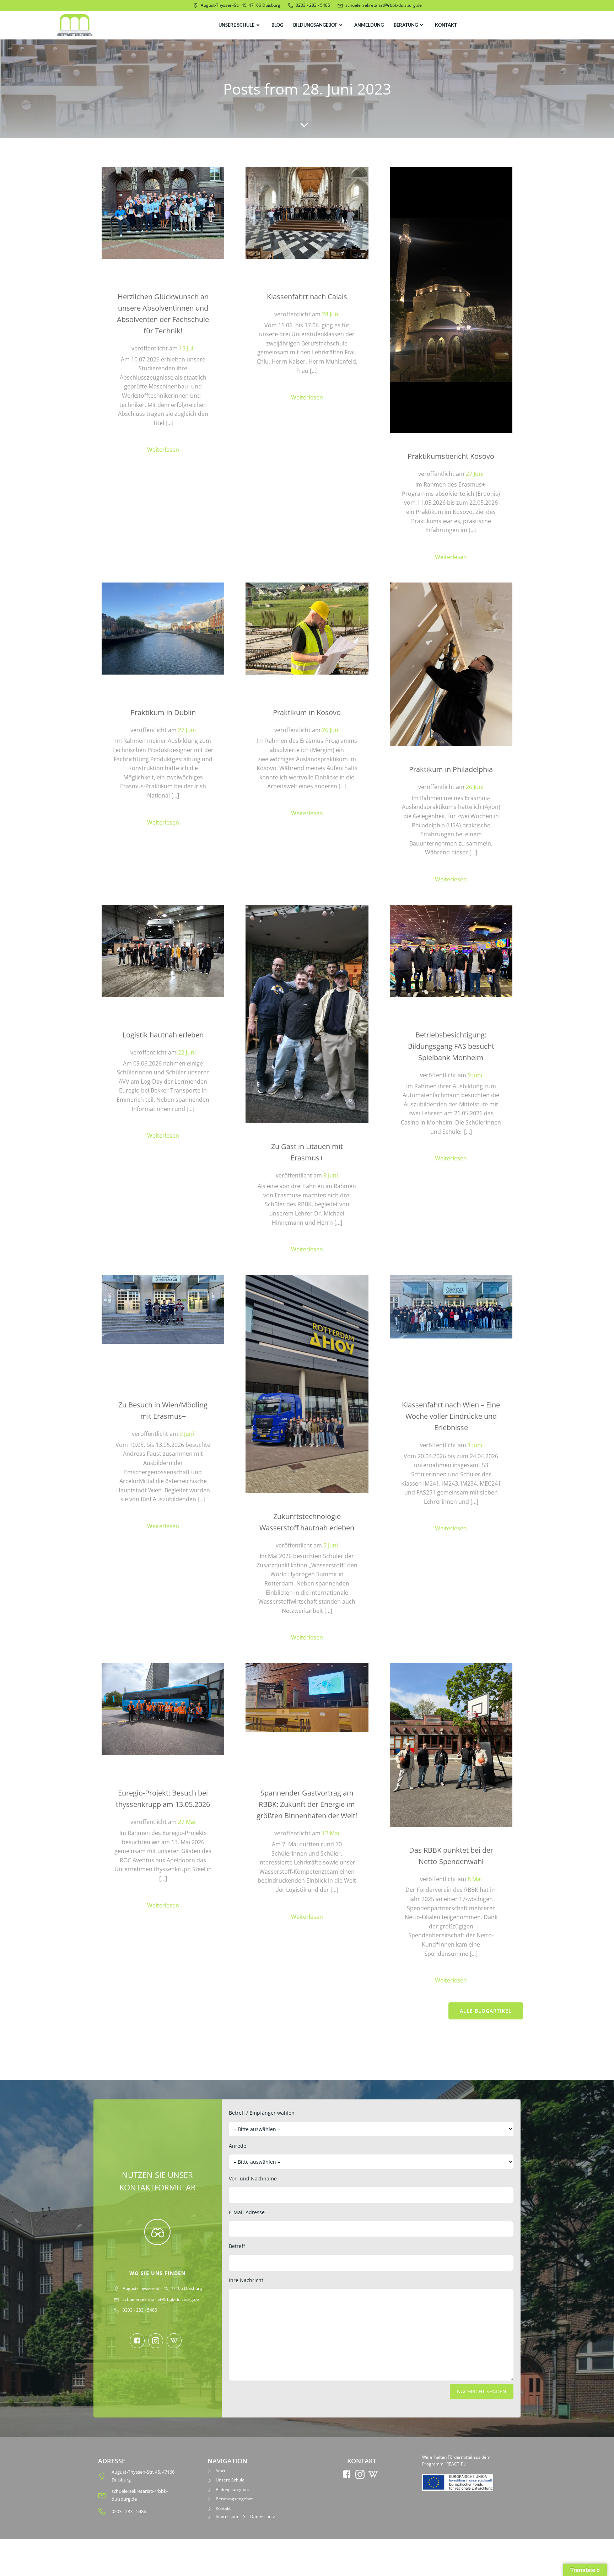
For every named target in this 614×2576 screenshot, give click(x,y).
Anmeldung (369, 25)
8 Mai (475, 1879)
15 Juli (187, 348)
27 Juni (475, 474)
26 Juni (331, 730)
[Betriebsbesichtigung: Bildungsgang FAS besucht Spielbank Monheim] (451, 950)
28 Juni (331, 314)
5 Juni (331, 1545)
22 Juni (187, 1052)
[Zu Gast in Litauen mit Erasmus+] (307, 1013)
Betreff (237, 2246)
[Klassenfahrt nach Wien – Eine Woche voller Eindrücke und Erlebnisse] (451, 1306)
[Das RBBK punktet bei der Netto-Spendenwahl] (451, 1744)
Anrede (238, 2146)
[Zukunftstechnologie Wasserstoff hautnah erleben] (307, 1383)
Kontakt (446, 25)
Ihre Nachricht (246, 2280)
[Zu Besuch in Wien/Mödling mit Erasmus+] (163, 1309)
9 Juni (331, 1175)
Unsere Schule (236, 25)
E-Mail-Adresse (247, 2212)
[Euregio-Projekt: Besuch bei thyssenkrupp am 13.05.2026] (163, 1708)
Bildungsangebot (315, 25)
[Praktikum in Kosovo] (307, 628)
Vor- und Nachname (253, 2178)
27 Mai (187, 1822)
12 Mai (331, 1833)
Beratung (406, 25)
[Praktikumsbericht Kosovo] (451, 299)
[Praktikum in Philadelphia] (451, 664)
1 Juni (475, 1445)
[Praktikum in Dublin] (163, 628)
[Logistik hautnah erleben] (163, 950)
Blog (277, 25)
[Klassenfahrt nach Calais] (307, 212)
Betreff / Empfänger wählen (262, 2113)
